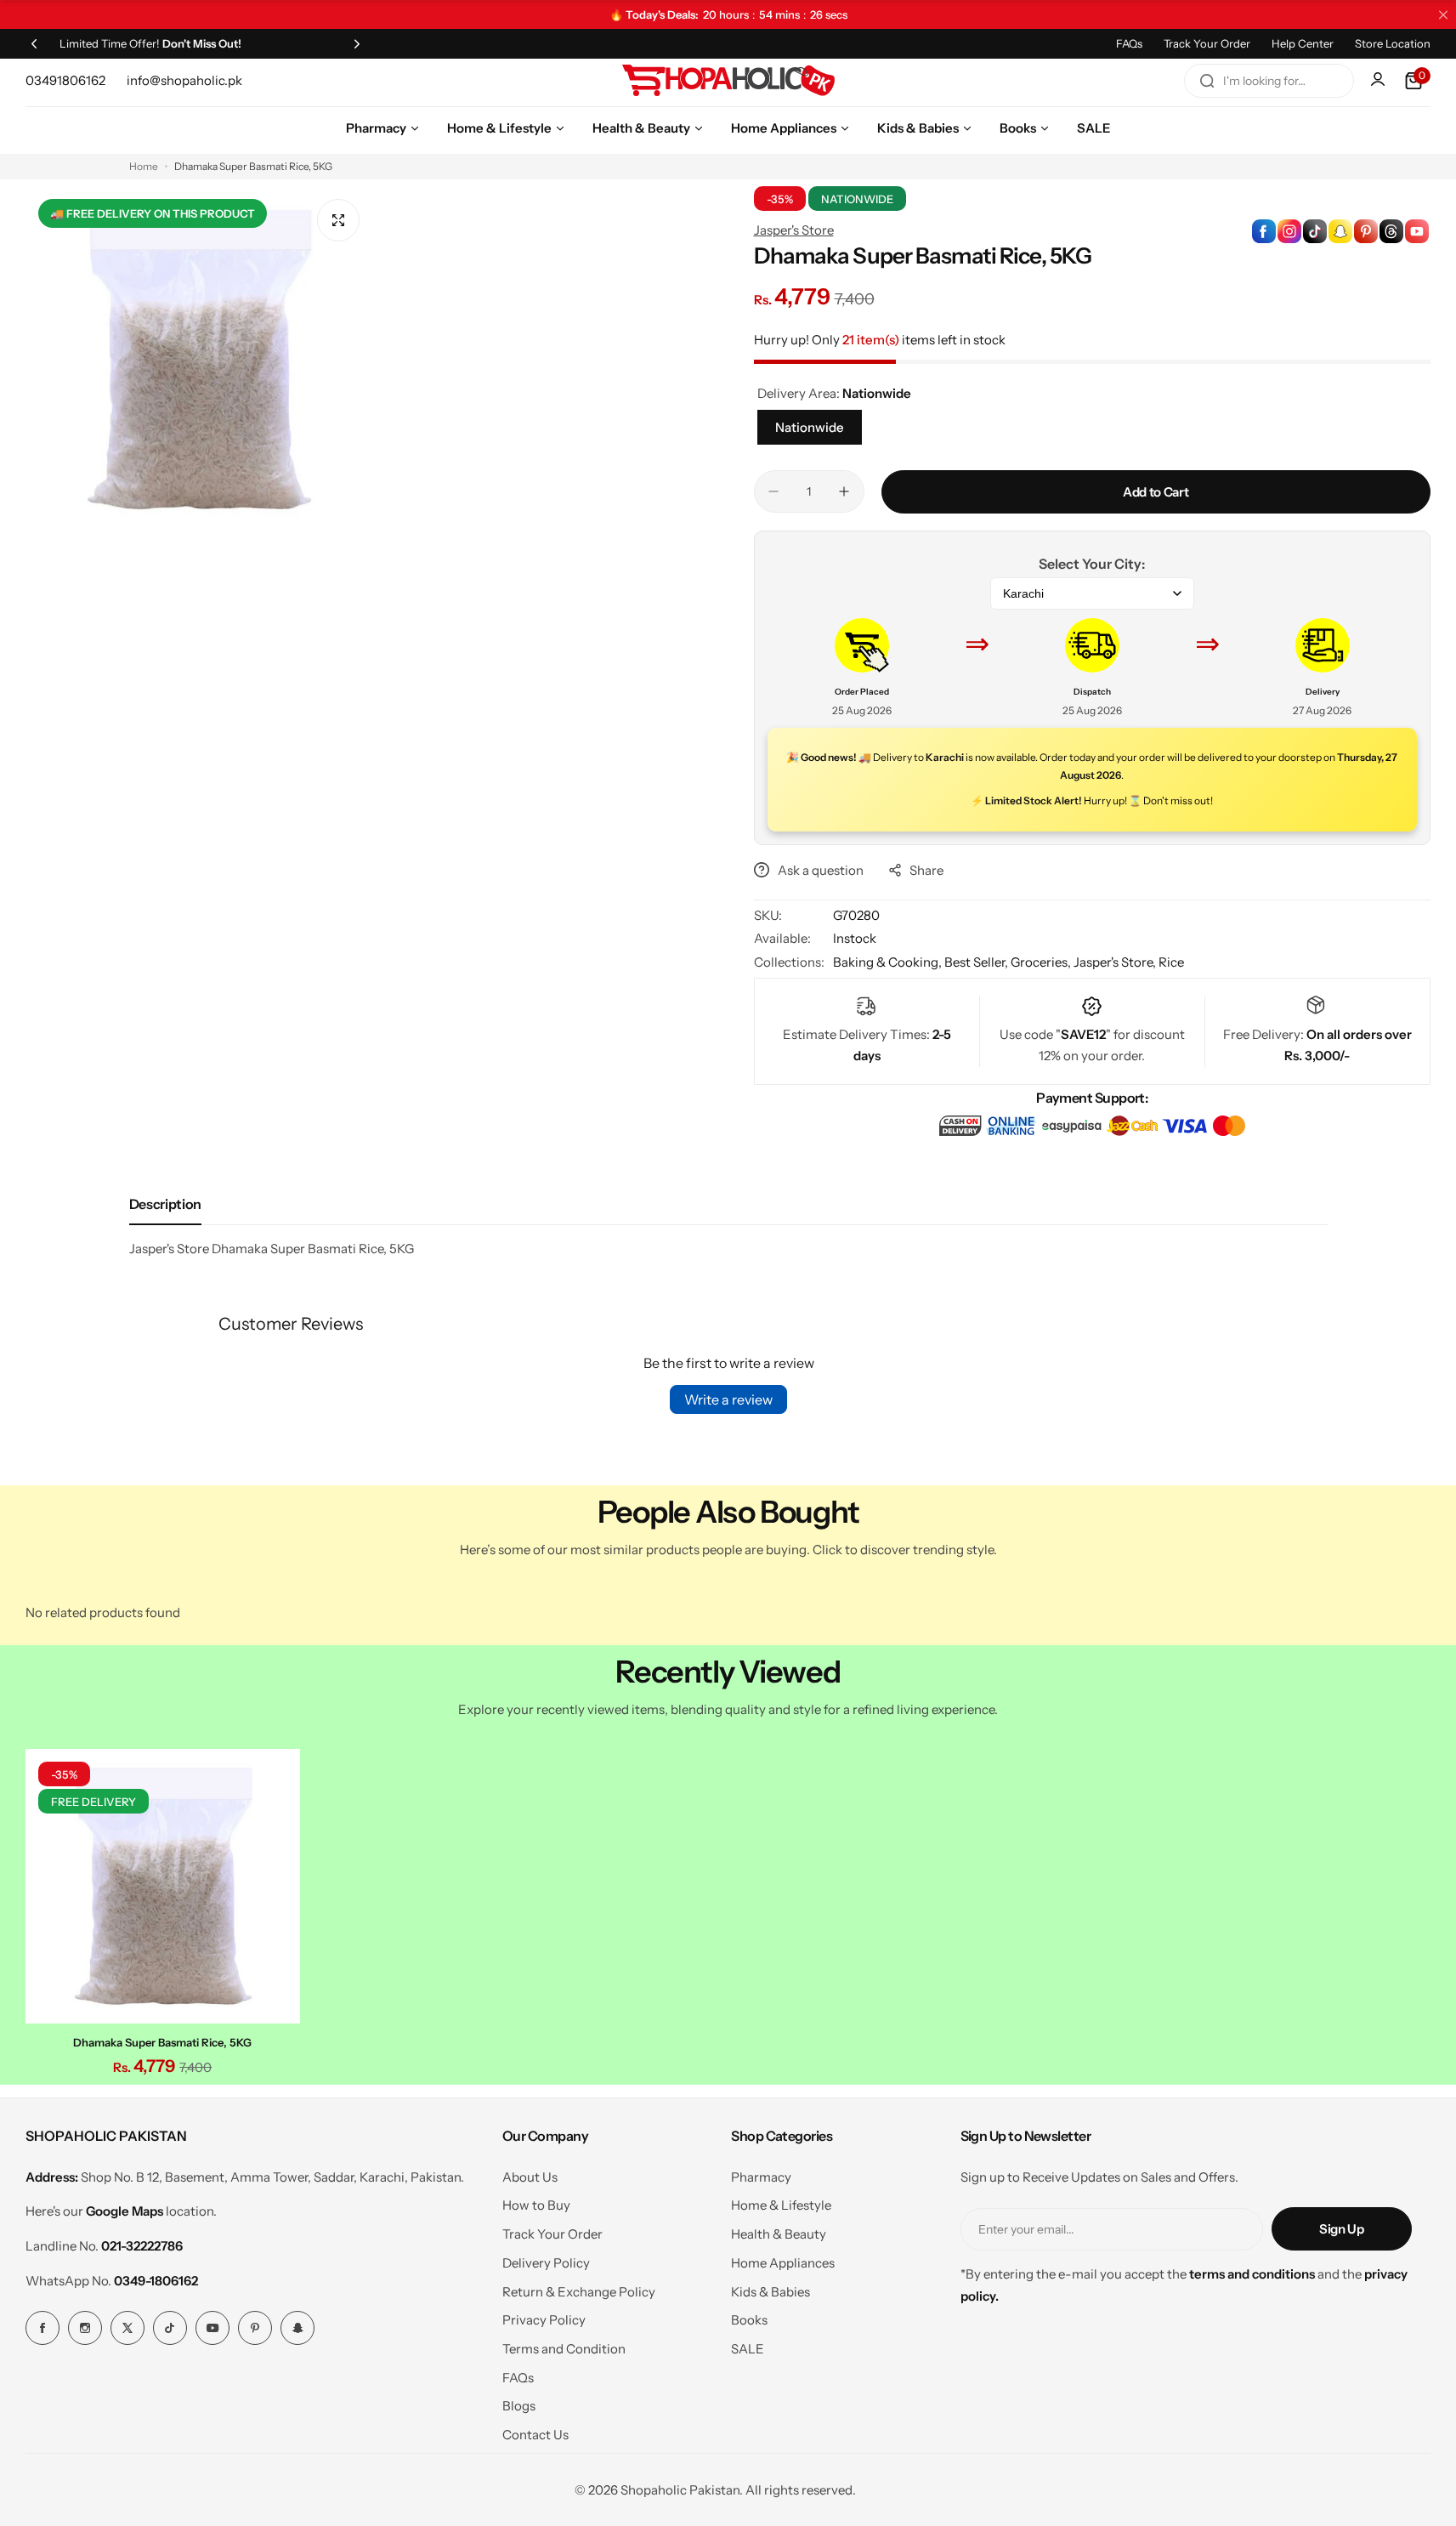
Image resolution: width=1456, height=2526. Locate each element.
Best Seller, (977, 962)
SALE (748, 2349)
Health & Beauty (779, 2234)
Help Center (1303, 43)
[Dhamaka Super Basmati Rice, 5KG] (163, 1886)
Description (165, 1204)
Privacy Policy (544, 2320)
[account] (1380, 81)
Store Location (1393, 43)
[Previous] (34, 43)
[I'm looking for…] (1207, 81)
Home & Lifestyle (781, 2205)
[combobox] (1269, 81)
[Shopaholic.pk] (728, 81)
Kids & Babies (770, 2292)
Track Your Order (1207, 43)
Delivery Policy (546, 2263)
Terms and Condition (564, 2349)
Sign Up (1341, 2229)
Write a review (728, 1399)
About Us (530, 2177)
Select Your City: (1092, 564)
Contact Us (535, 2435)
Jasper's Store (794, 230)
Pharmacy (761, 2177)
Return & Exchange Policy (579, 2292)
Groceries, (1042, 962)
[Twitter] (127, 2328)
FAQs (1129, 43)
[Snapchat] (297, 2328)
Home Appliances (783, 2263)
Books (749, 2320)
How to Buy (536, 2205)
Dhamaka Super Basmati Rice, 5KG (162, 2042)
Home (144, 166)
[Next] (357, 43)
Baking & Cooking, (889, 962)
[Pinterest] (255, 2328)
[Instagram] (85, 2328)
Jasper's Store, (1116, 962)
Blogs (519, 2406)
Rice (1171, 962)
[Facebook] (42, 2328)
